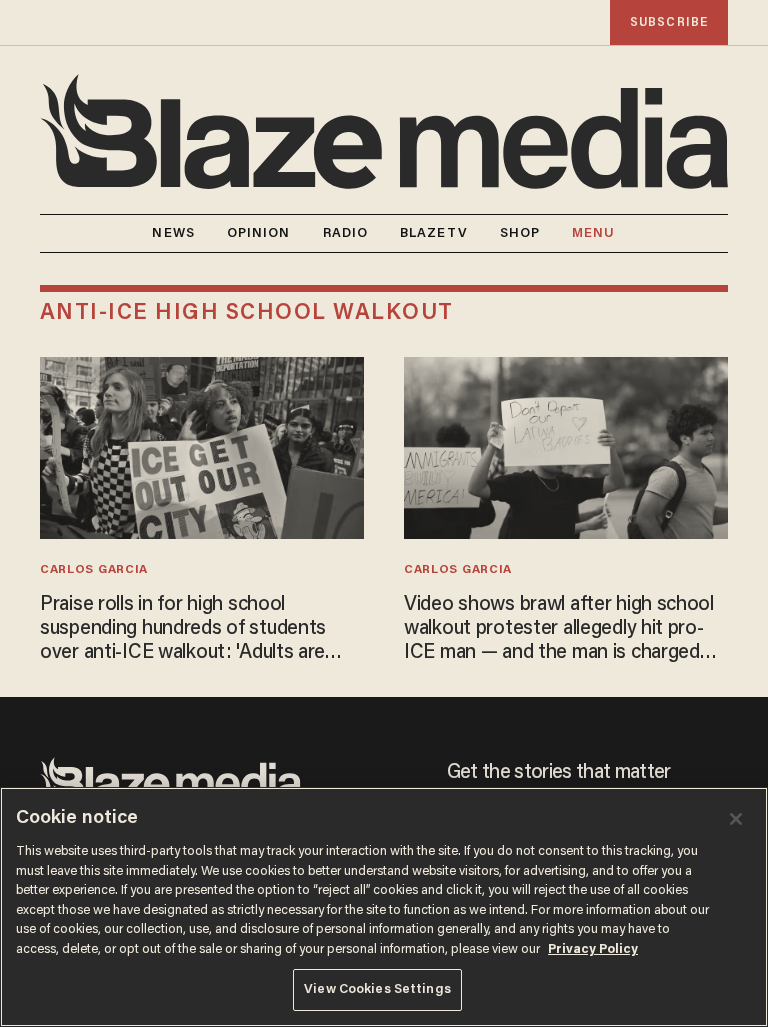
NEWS (173, 233)
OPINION (259, 233)
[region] (384, 907)
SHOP (520, 233)
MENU (593, 233)
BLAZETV (434, 233)
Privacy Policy (593, 949)
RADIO (346, 233)
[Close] (736, 819)
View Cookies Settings (377, 989)
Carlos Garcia (94, 570)
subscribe (669, 22)
